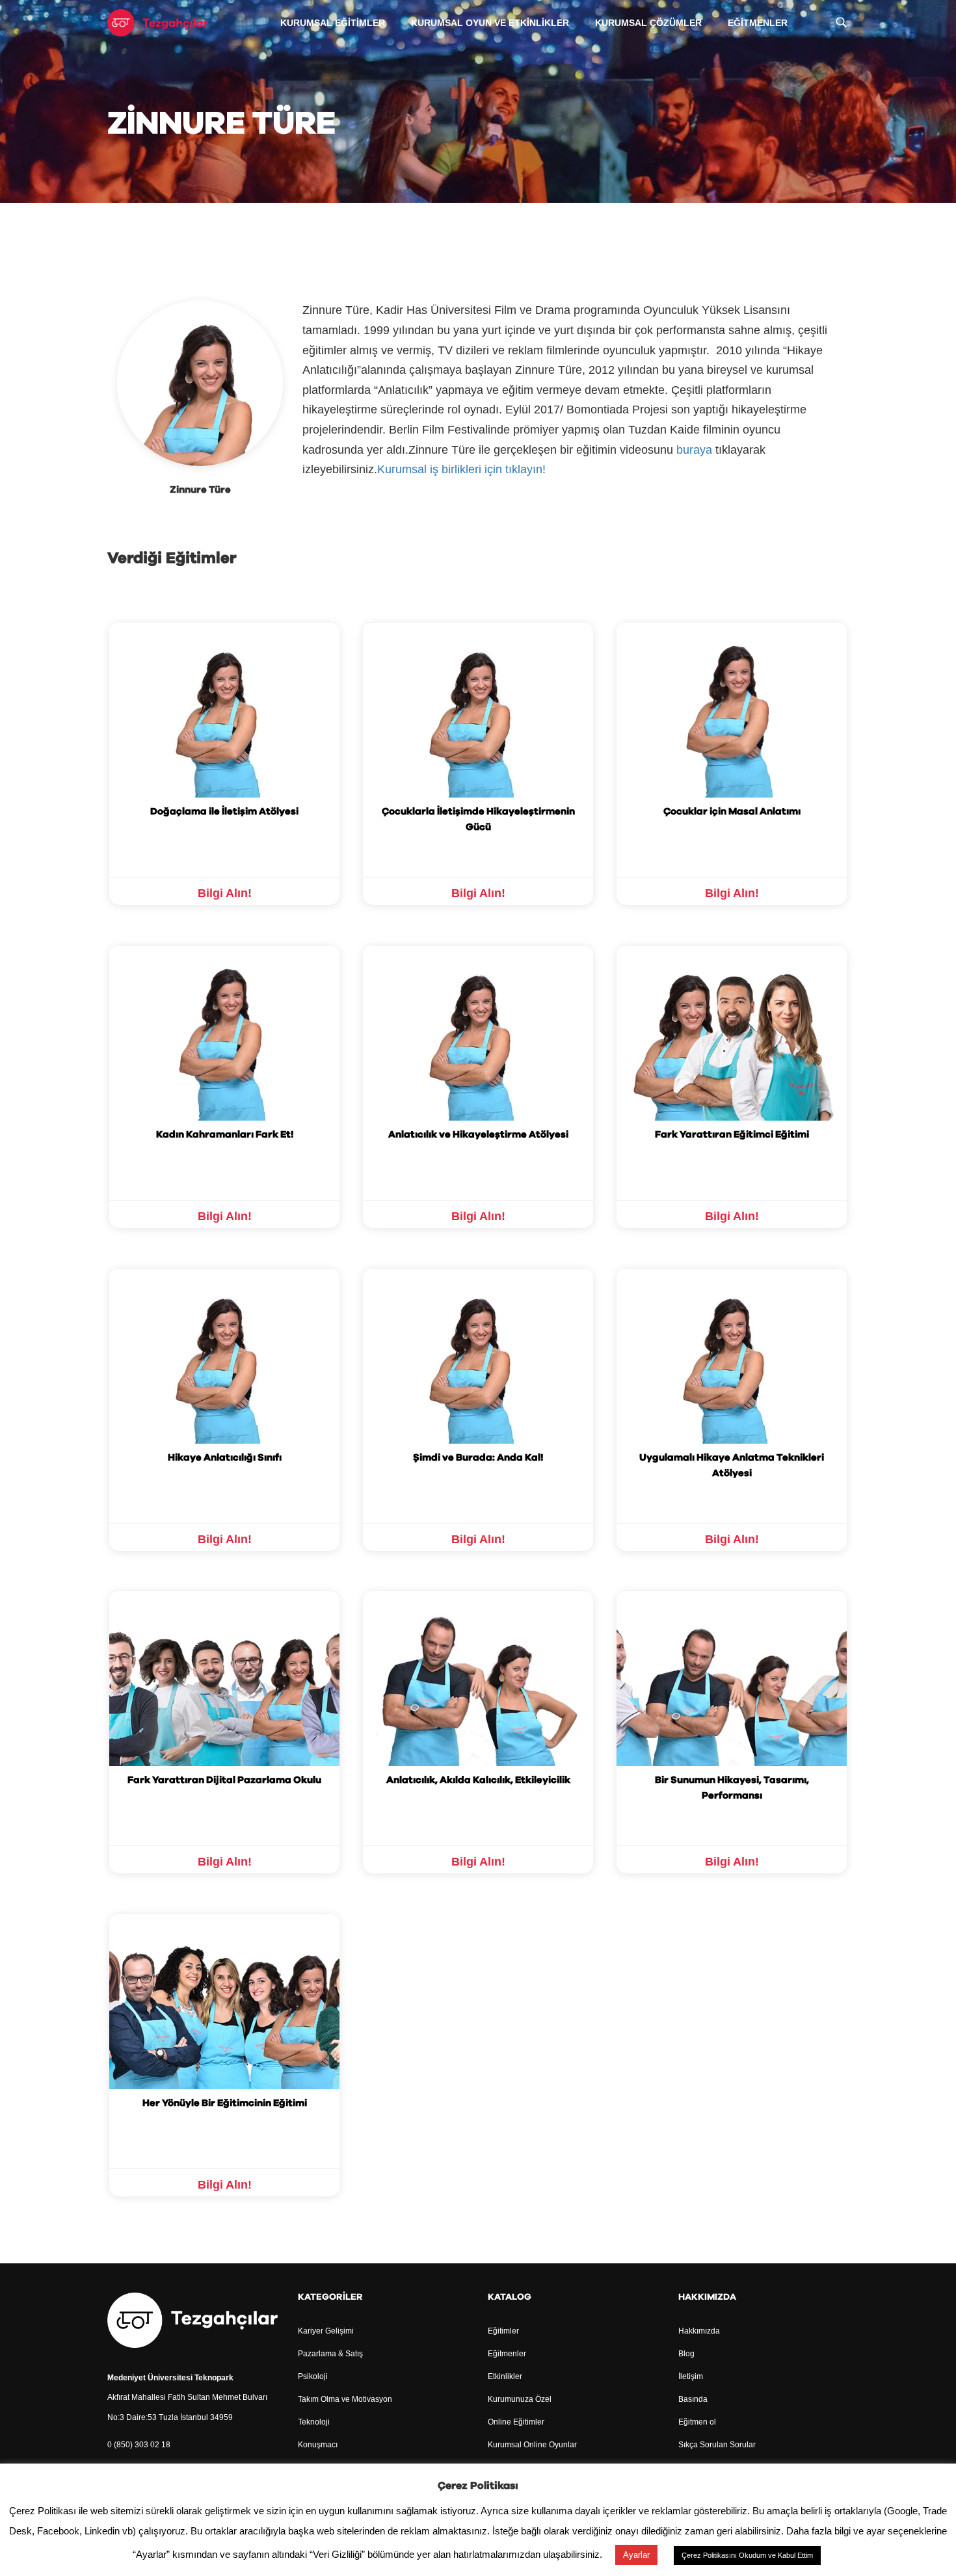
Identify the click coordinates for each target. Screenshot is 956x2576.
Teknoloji (314, 2422)
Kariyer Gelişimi (326, 2331)
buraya (694, 450)
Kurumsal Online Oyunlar (532, 2445)
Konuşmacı (318, 2445)
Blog (686, 2354)
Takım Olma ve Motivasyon (345, 2399)
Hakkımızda (699, 2331)
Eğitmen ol (697, 2422)
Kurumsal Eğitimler (333, 23)
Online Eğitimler (516, 2422)
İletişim (691, 2376)
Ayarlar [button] (636, 2555)
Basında (693, 2399)
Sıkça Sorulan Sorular (717, 2445)
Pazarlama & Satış (330, 2354)
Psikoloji (313, 2376)
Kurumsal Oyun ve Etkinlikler (490, 23)
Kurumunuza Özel (520, 2399)
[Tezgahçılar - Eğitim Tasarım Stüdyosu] (158, 22)
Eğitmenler (758, 23)
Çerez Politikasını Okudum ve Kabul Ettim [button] (747, 2555)
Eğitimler (503, 2331)
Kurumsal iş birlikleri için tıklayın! (463, 469)
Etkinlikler (505, 2376)
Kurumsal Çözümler (648, 23)
